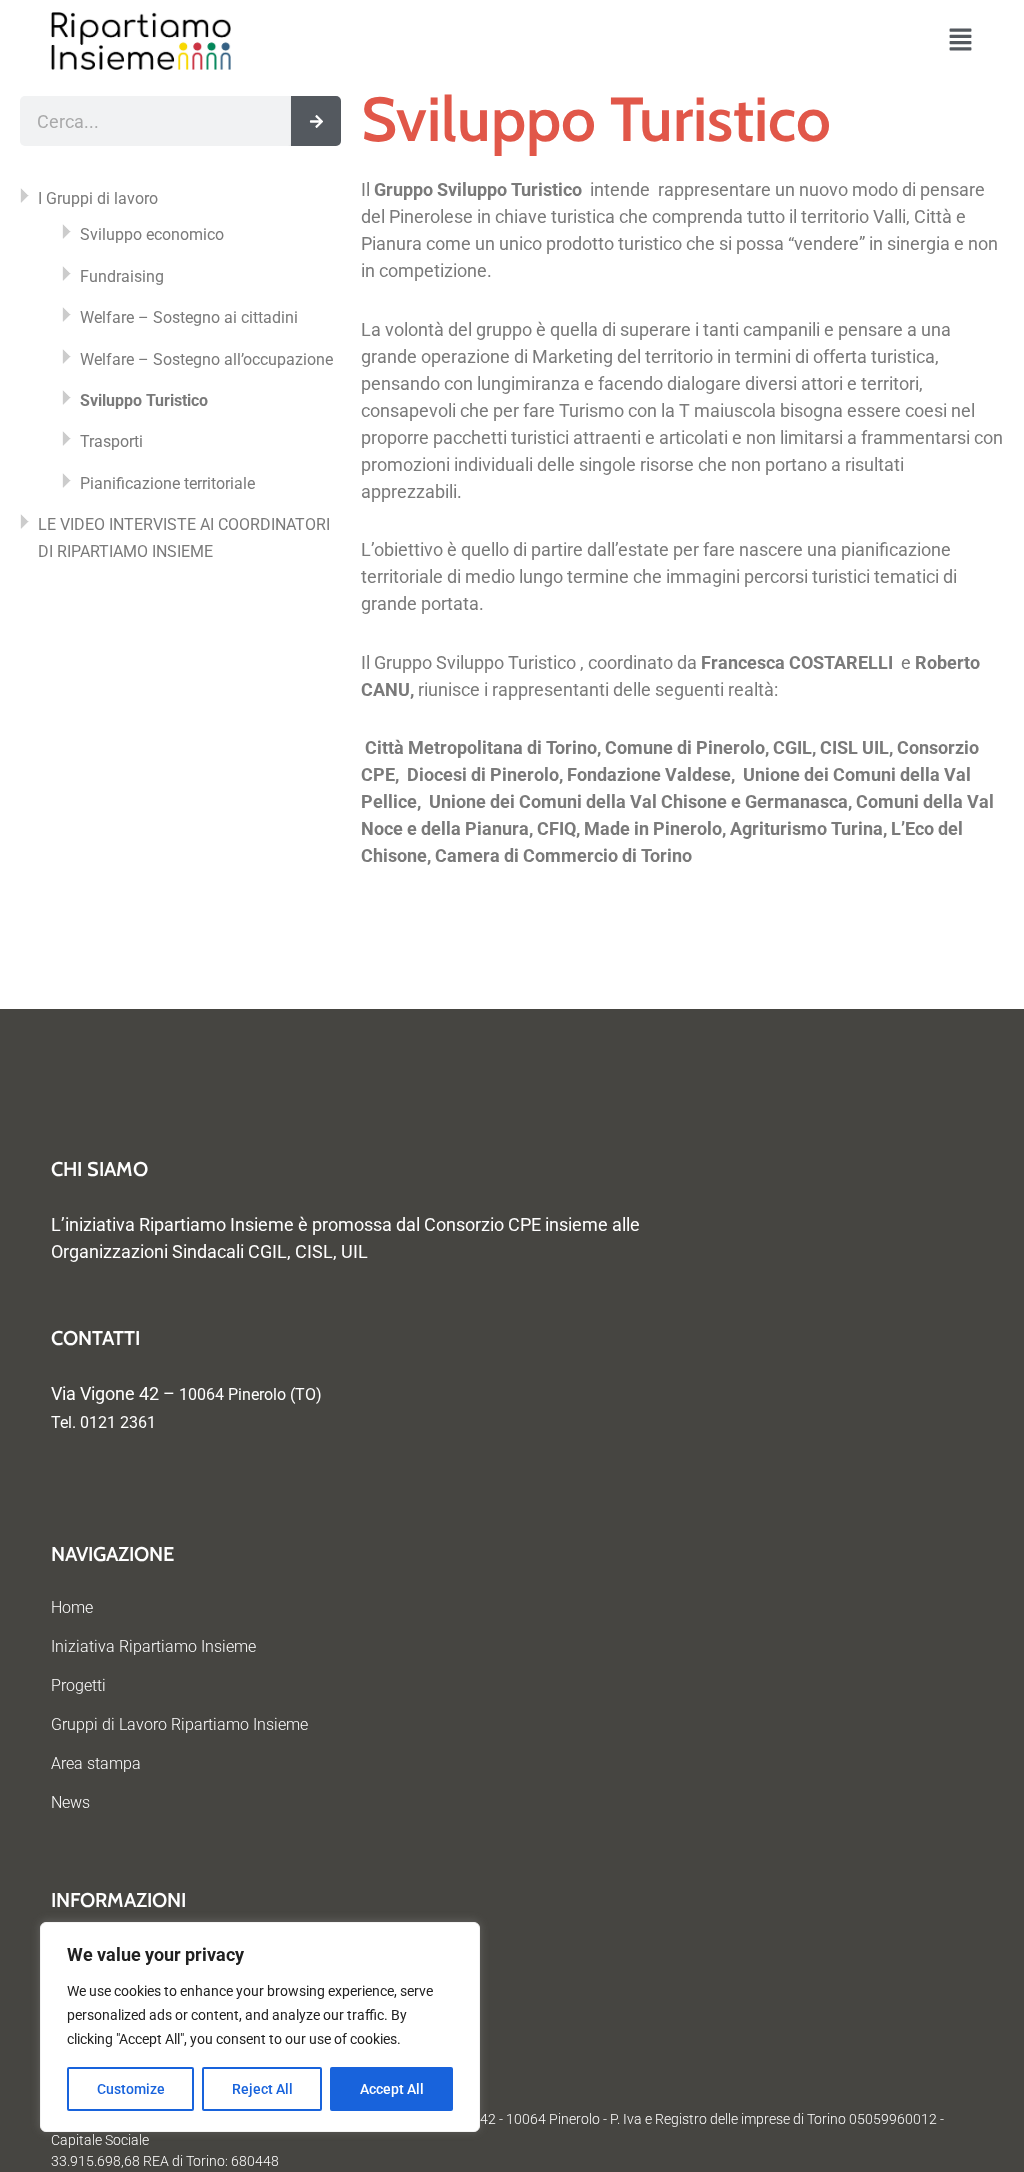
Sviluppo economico (152, 234)
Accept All (392, 2089)
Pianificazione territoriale (167, 483)
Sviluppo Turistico (144, 400)
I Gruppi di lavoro (98, 198)
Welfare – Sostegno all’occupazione (206, 359)
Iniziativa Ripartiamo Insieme (153, 1646)
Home (72, 1607)
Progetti (78, 1685)
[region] (260, 2027)
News (70, 1802)
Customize (131, 2089)
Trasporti (111, 441)
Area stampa (96, 1763)
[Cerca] (316, 121)
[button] (960, 41)
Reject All (262, 2089)
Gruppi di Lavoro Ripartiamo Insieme (179, 1724)
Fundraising (122, 276)
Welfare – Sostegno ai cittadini (189, 317)
